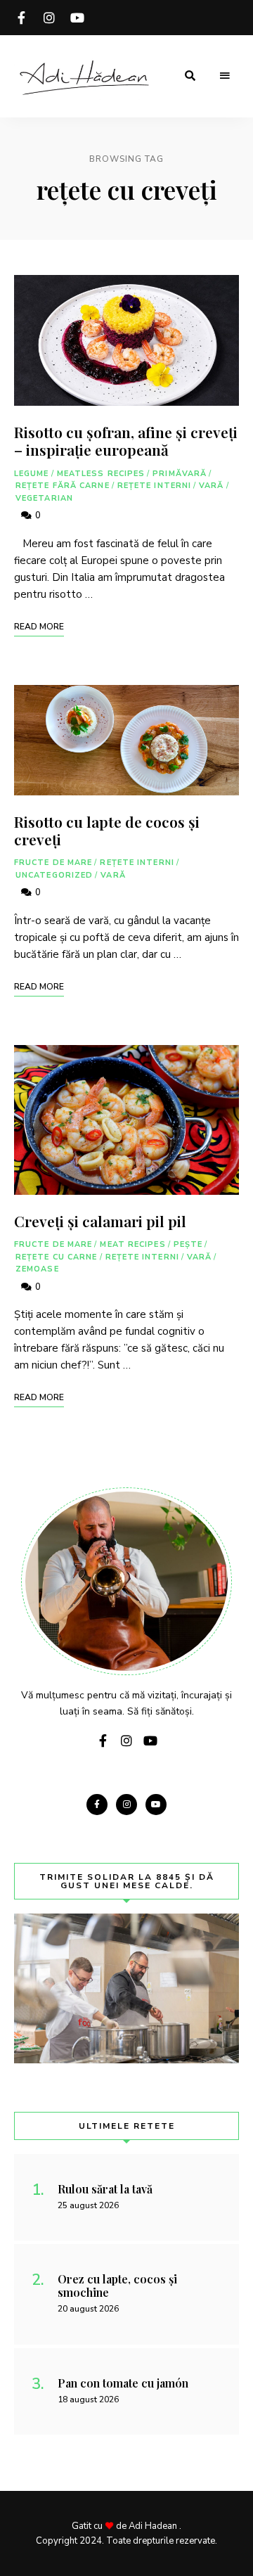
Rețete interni (154, 486)
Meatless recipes (101, 474)
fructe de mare (53, 863)
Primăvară (180, 474)
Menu (225, 76)
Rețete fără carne (63, 486)
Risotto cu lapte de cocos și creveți (107, 830)
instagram (49, 18)
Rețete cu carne (57, 1257)
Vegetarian (44, 498)
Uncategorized (54, 875)
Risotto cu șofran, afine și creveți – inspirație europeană (126, 441)
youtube (77, 18)
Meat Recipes (132, 1244)
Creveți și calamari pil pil (100, 1221)
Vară (211, 486)
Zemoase (37, 1269)
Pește (188, 1244)
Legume (32, 474)
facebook (21, 18)
